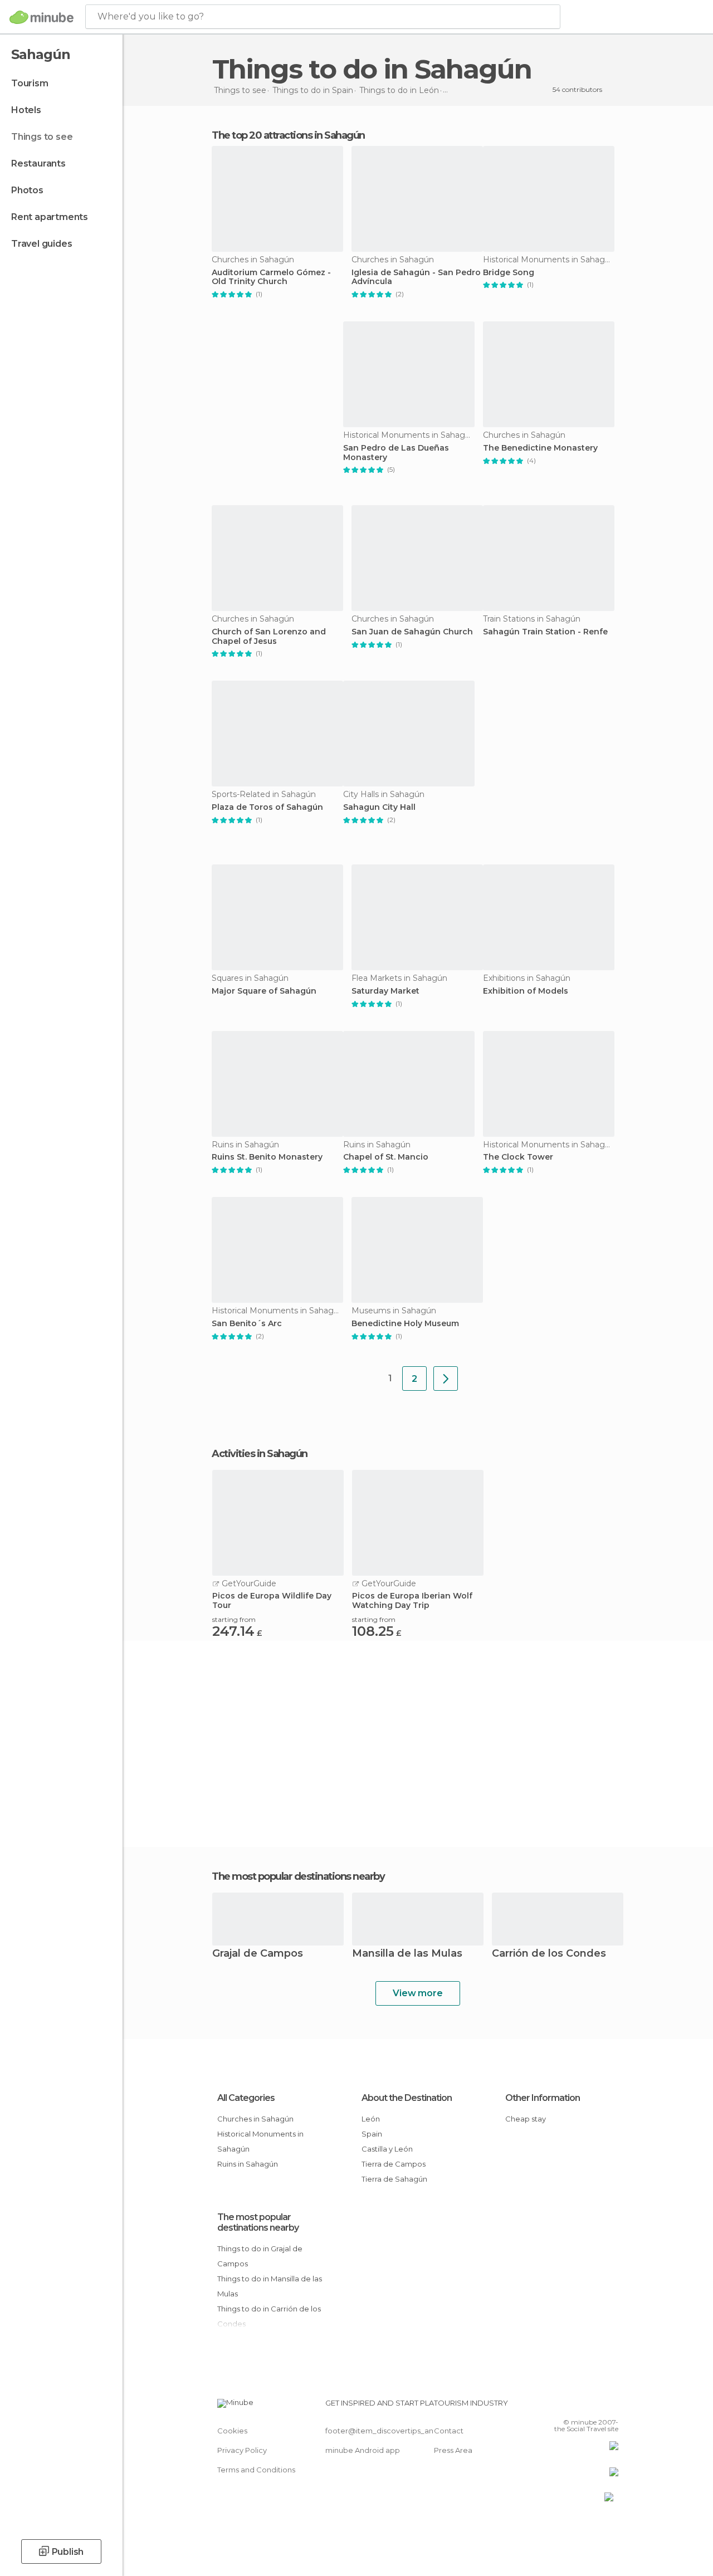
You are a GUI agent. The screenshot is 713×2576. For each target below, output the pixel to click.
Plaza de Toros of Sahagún (267, 807)
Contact (449, 2431)
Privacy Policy (242, 2450)
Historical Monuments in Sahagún (260, 2141)
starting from (234, 1619)
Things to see (42, 137)
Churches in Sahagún (255, 2119)
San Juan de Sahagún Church (412, 632)
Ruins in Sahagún (248, 2164)
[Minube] (41, 17)
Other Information (543, 2098)
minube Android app (363, 2450)
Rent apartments (50, 217)
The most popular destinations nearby (298, 1876)
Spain (372, 2134)
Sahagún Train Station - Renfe (545, 632)
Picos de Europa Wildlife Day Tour (272, 1601)
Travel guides (41, 244)
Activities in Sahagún (260, 1454)
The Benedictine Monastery (540, 448)
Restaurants (38, 163)
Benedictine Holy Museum (405, 1324)
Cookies (232, 2431)
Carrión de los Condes (549, 1954)
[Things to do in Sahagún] (446, 1379)
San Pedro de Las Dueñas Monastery (396, 453)
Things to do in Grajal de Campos (260, 2256)
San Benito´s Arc (247, 1324)
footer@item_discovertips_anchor (388, 2431)
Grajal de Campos (258, 1954)
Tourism (30, 83)
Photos (27, 190)
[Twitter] (582, 2406)
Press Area (453, 2450)
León (371, 2119)
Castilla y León (387, 2149)
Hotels (26, 110)
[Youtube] (611, 2406)
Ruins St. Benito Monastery (267, 1157)
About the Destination (407, 2098)
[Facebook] (568, 2406)
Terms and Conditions (256, 2470)
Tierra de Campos (394, 2164)
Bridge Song (509, 273)
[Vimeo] (597, 2406)
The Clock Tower (518, 1157)
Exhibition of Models (526, 991)
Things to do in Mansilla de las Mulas (270, 2286)
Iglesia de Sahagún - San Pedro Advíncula (416, 277)
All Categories (246, 2098)
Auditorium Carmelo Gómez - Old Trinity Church (271, 277)
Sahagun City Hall (379, 807)
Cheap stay (526, 2119)
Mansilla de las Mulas (407, 1954)
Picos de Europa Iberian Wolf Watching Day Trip (412, 1601)
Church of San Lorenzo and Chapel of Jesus (269, 637)
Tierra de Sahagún (394, 2179)
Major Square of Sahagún (264, 991)
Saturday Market (385, 991)
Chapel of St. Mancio (386, 1157)
